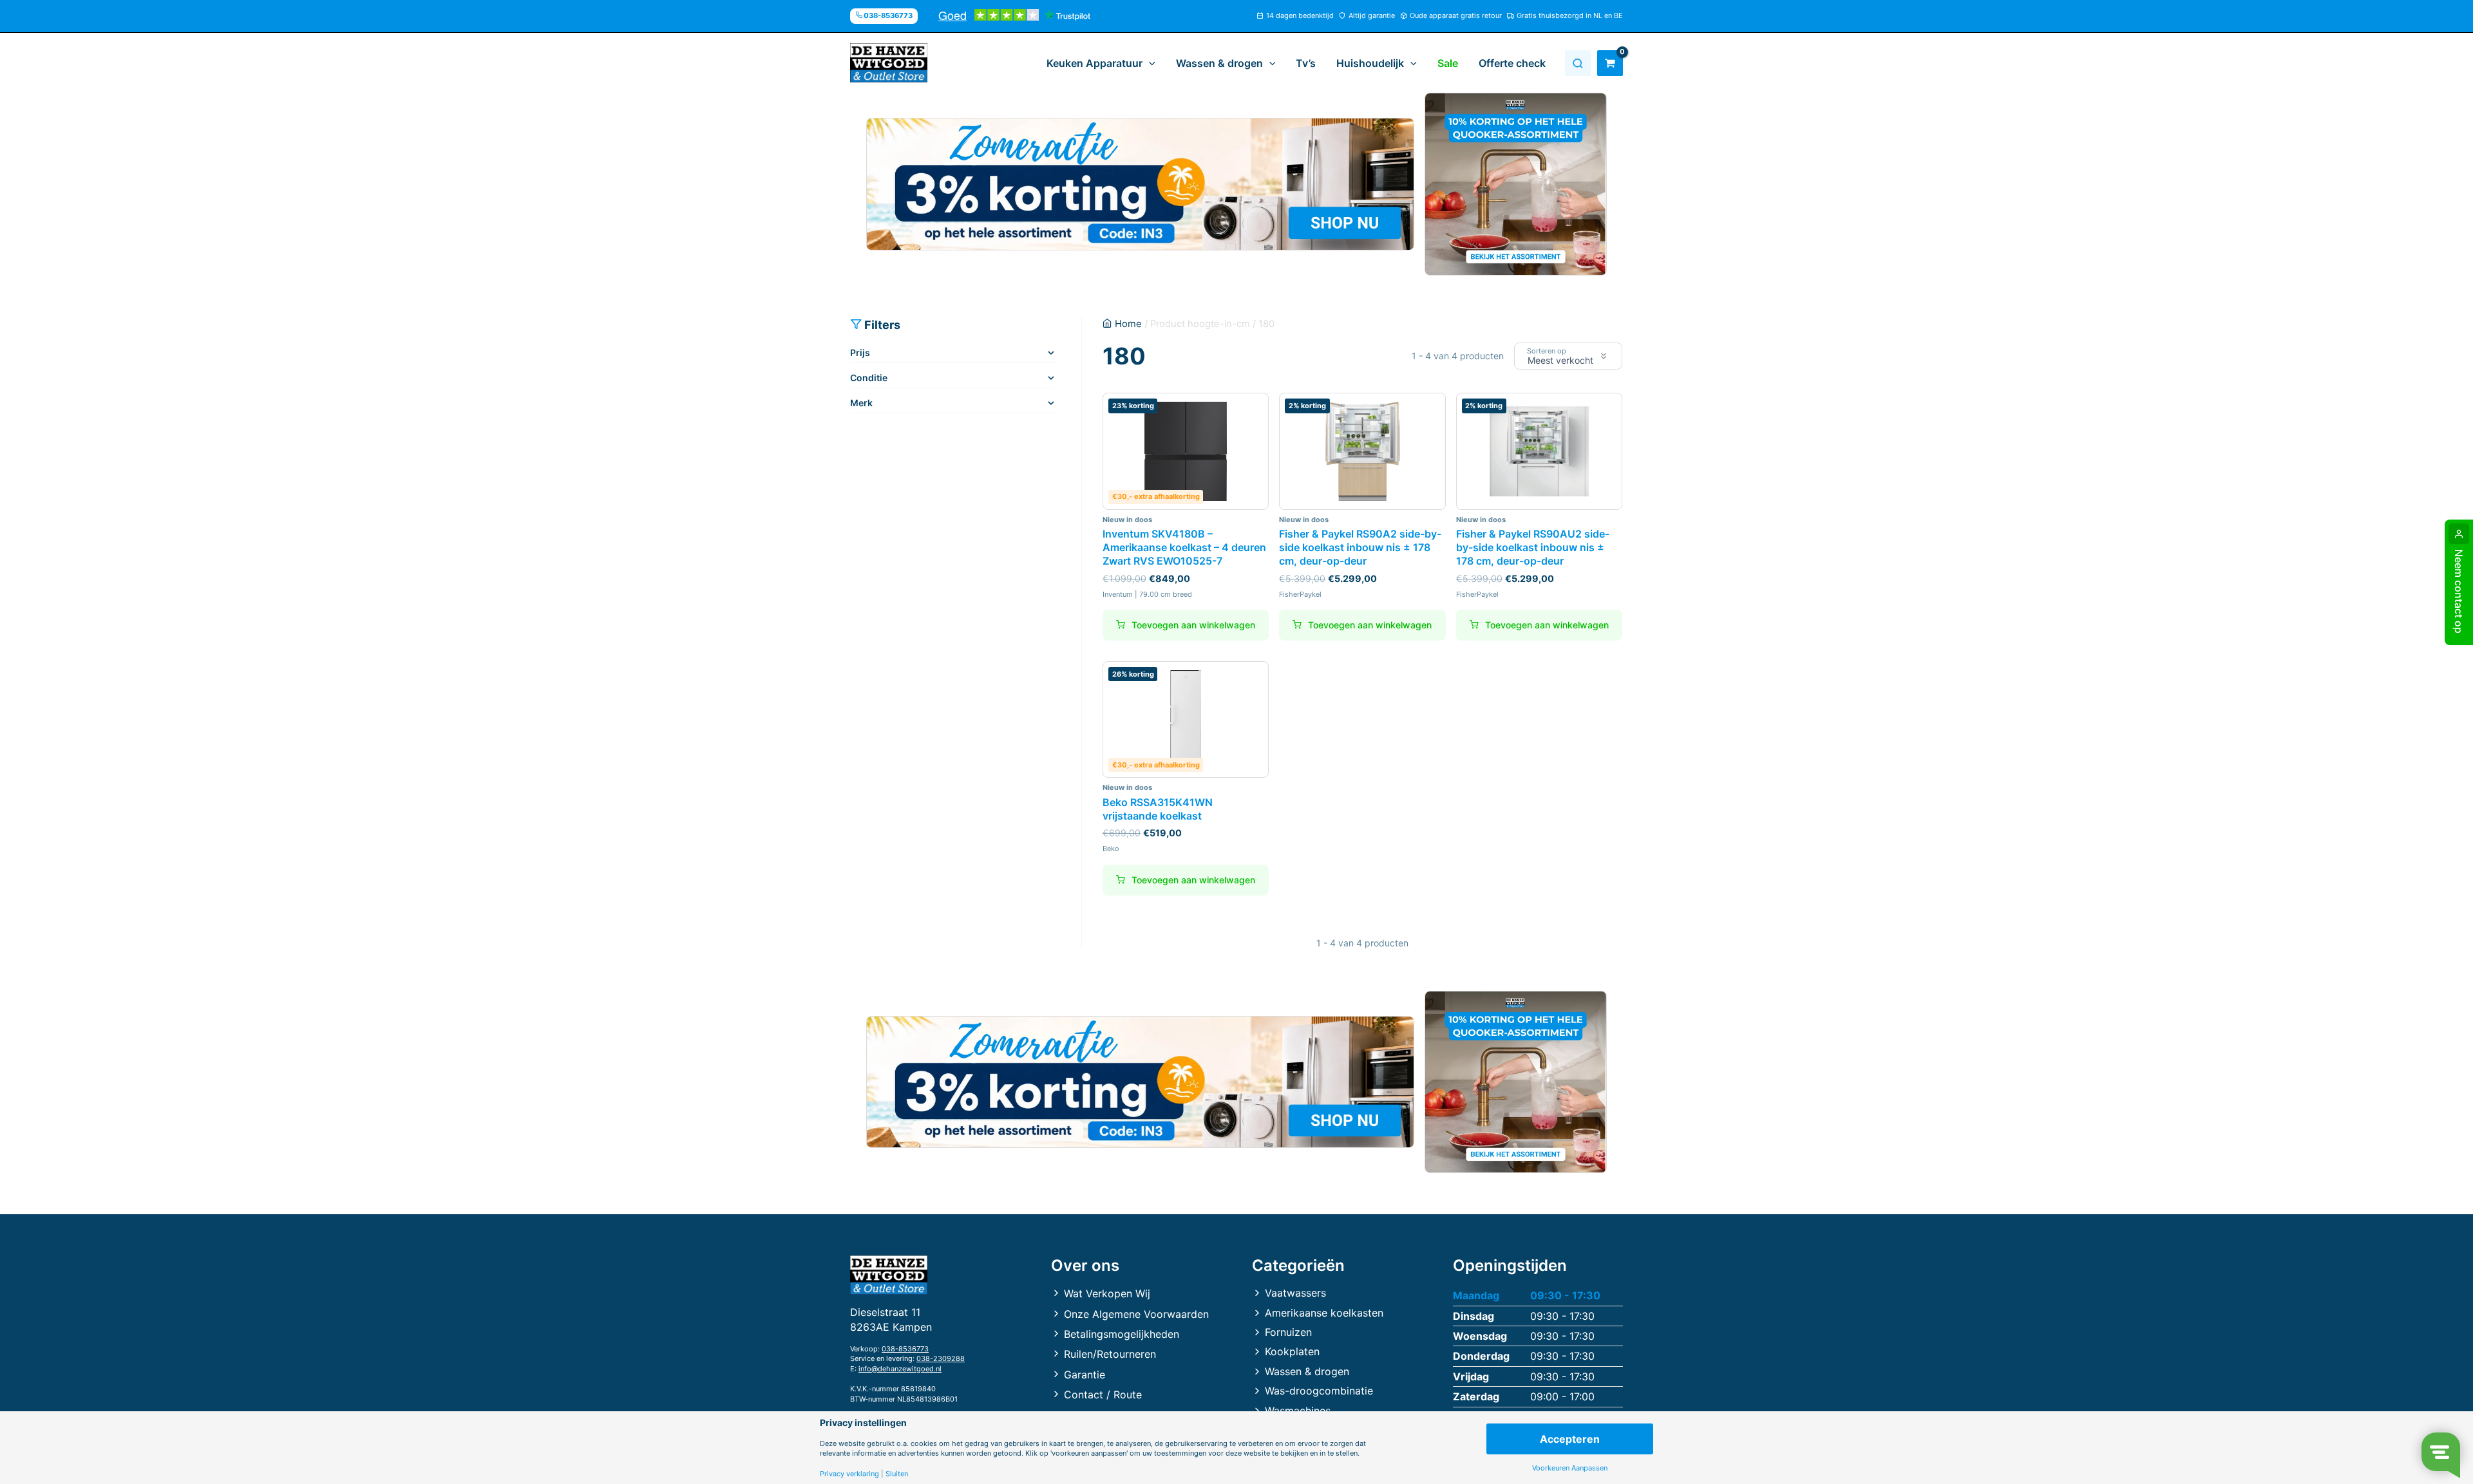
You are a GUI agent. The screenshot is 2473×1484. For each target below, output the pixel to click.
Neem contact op (2459, 591)
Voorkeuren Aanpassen (1570, 1468)
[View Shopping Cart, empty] (1610, 63)
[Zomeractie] (1140, 184)
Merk (861, 403)
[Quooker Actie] (1516, 184)
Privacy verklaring (849, 1474)
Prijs (860, 352)
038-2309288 (941, 1358)
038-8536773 (905, 1349)
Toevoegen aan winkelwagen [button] (1193, 625)
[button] (1149, 63)
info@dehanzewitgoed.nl (900, 1369)
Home (1128, 324)
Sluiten (897, 1474)
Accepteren (1570, 1439)
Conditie (869, 378)
